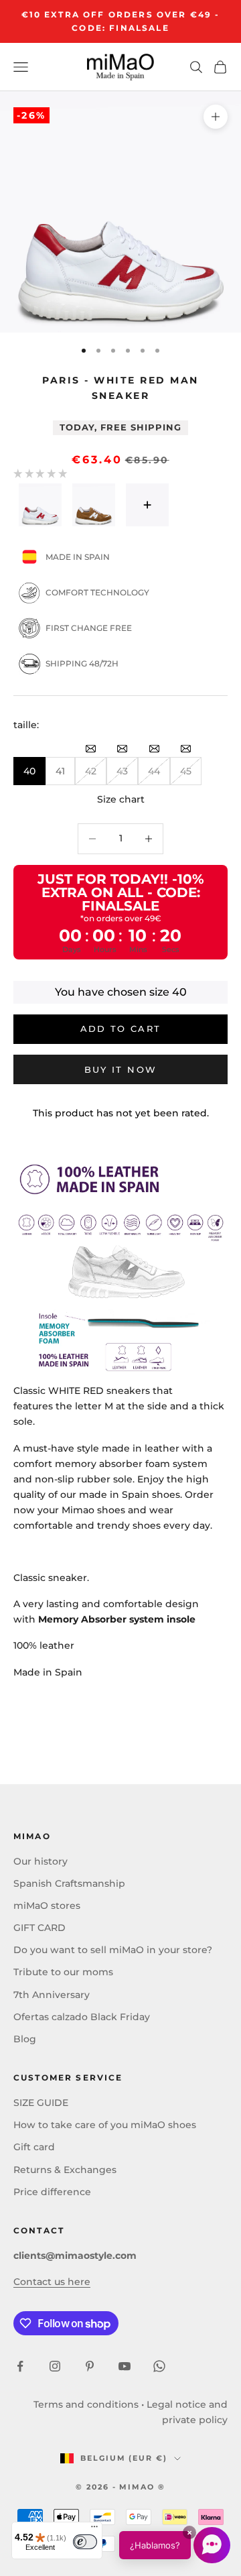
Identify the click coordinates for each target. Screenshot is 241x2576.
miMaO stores (47, 1906)
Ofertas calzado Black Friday (82, 2017)
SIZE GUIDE (41, 2103)
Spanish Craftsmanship (69, 1883)
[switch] (85, 2542)
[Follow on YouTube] (125, 2366)
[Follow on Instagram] (55, 2366)
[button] (175, 2545)
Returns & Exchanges (65, 2170)
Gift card (34, 2147)
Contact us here (52, 2282)
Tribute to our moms (63, 1972)
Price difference (52, 2192)
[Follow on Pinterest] (90, 2366)
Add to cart (121, 1029)
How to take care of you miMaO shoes (105, 2125)
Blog (25, 2039)
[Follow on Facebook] (20, 2366)
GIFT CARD (39, 1928)
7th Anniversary (52, 1995)
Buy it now (120, 1069)
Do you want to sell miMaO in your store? (113, 1950)
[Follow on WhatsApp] (159, 2366)
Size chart (121, 799)
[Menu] (94, 2530)
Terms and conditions (86, 2404)
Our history (41, 1861)
